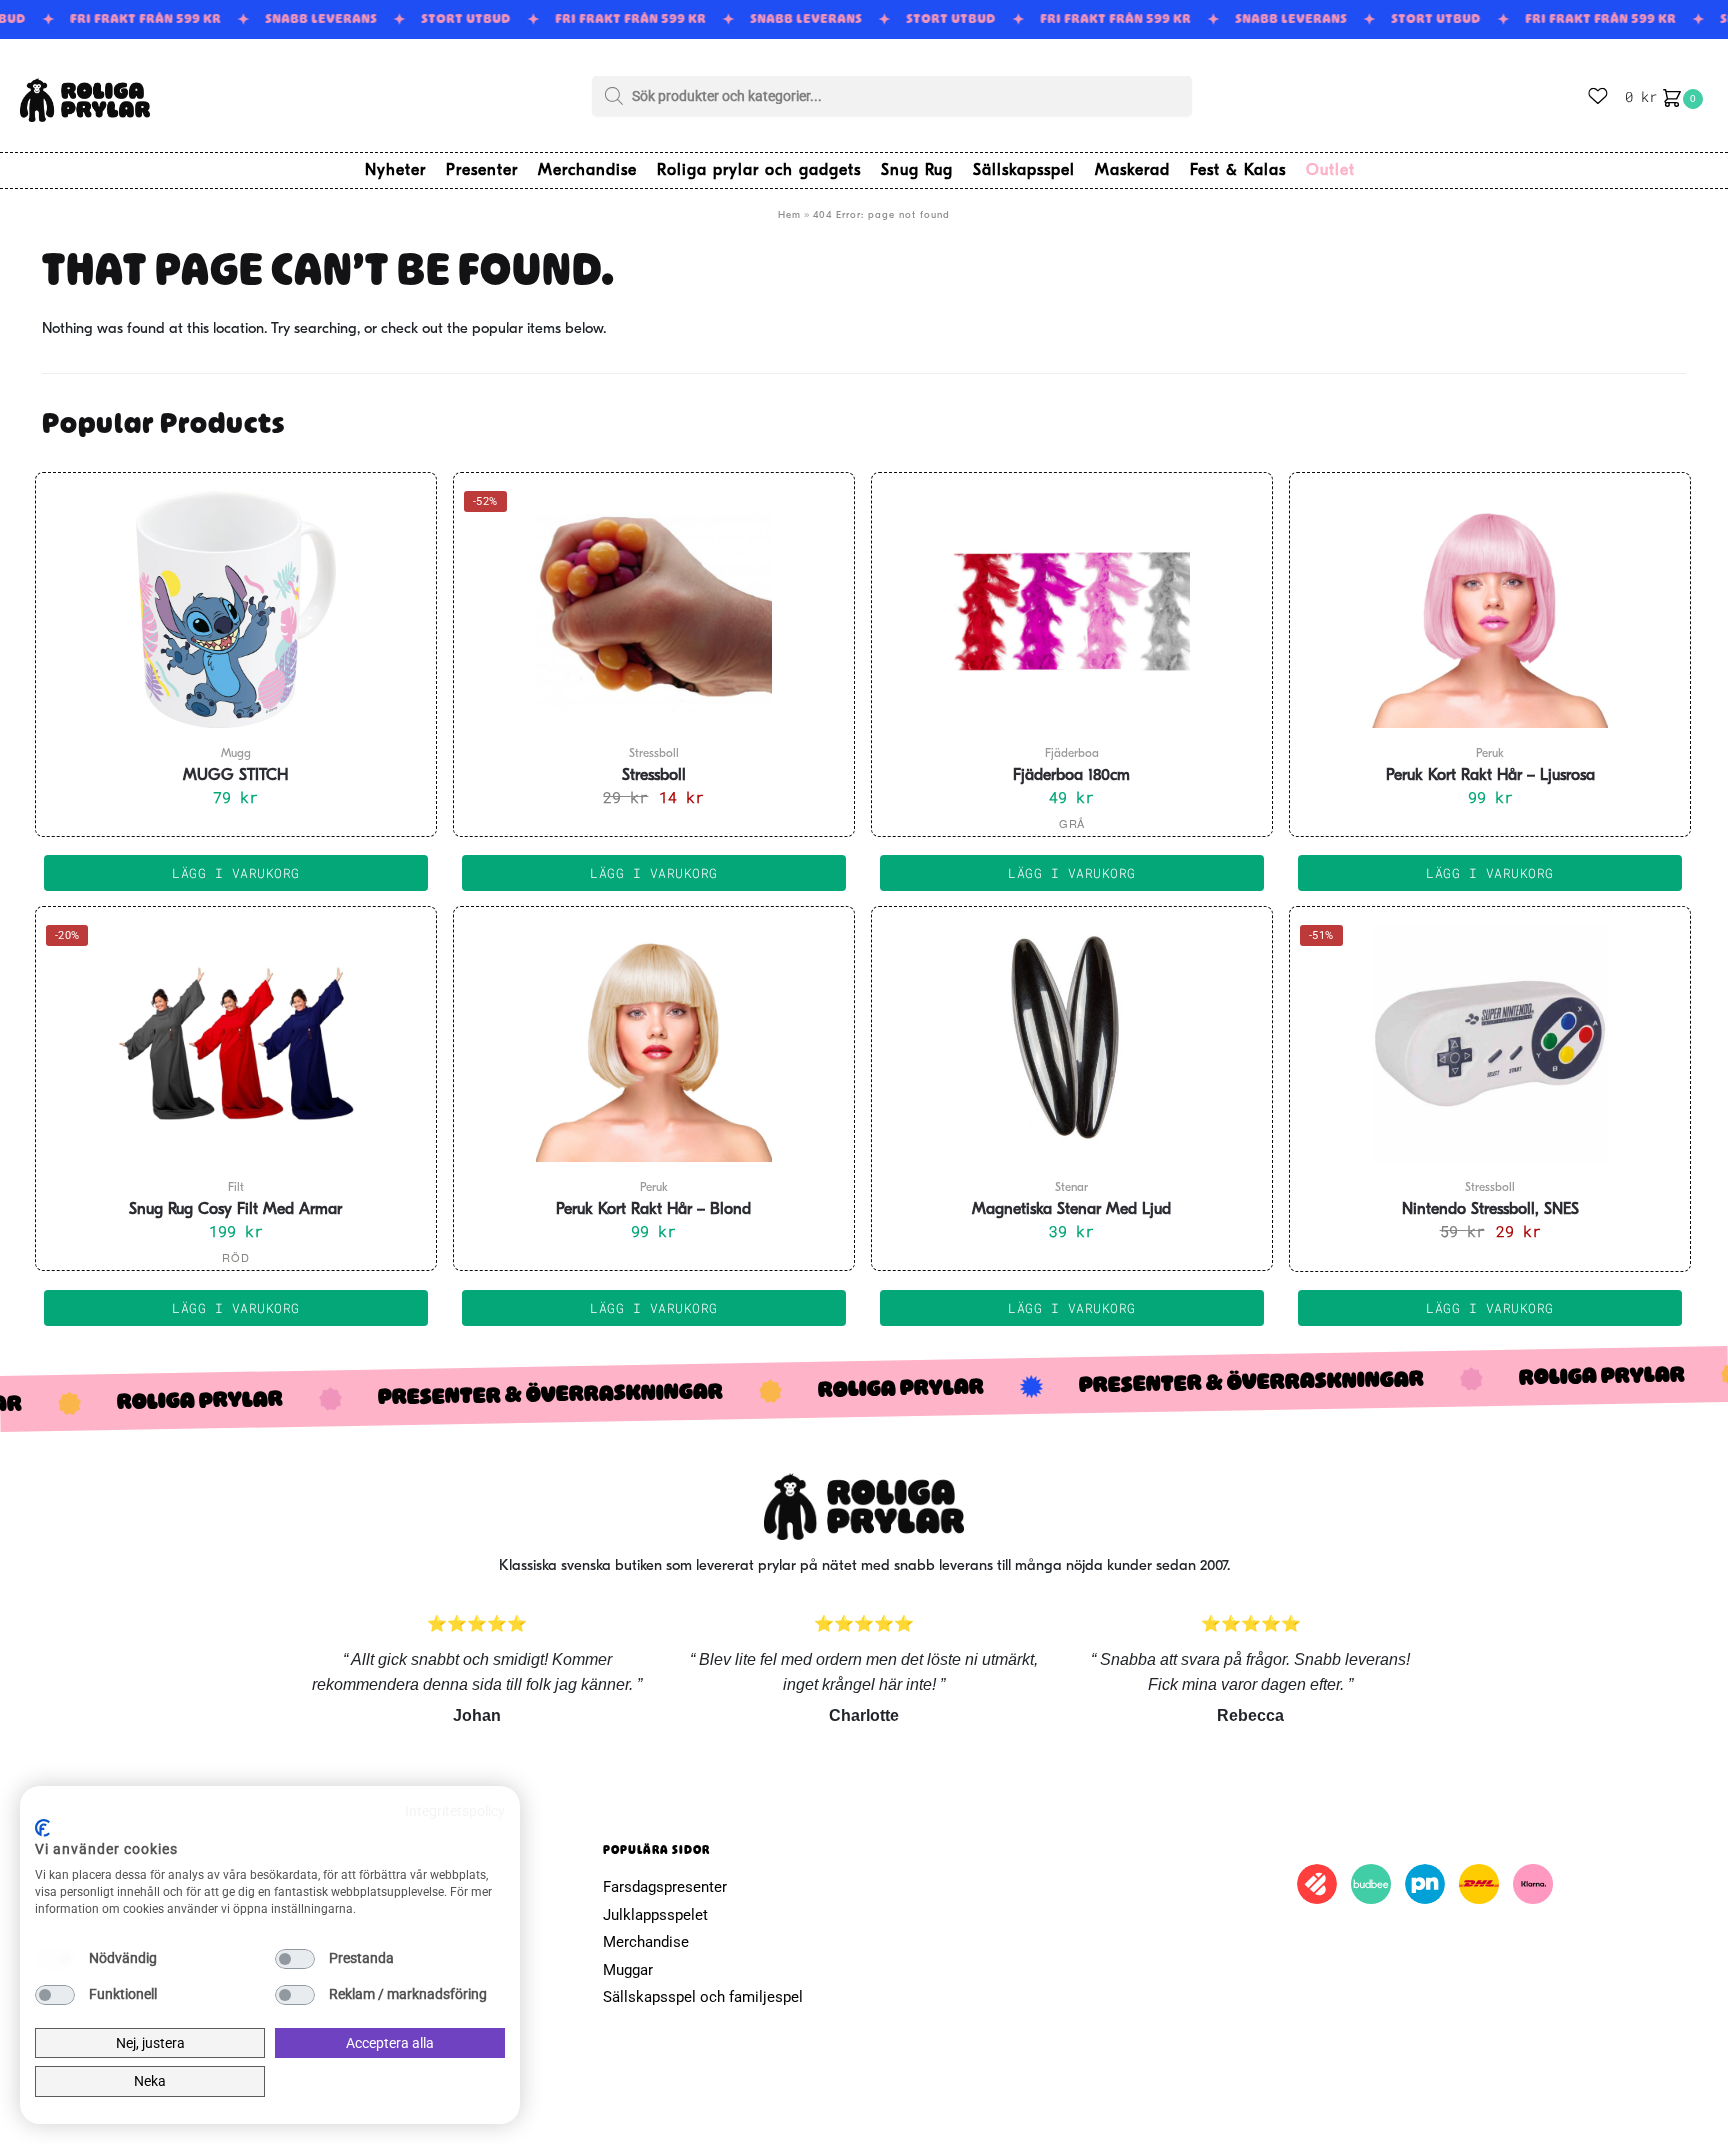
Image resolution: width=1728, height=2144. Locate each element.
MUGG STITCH (235, 776)
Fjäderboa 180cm (1071, 776)
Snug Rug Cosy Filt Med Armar (235, 1210)
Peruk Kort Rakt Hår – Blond (653, 1210)
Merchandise (646, 1942)
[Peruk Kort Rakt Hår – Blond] (654, 1043)
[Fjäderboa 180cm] (1072, 609)
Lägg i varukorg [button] (236, 873)
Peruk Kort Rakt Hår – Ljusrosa (1490, 776)
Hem (789, 215)
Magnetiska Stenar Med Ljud (1071, 1210)
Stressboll (654, 776)
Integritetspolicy (455, 1811)
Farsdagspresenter (665, 1887)
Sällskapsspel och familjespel (703, 1997)
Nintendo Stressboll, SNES (1490, 1210)
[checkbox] (55, 1959)
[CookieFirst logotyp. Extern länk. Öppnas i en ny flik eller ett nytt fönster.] (42, 1828)
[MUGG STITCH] (236, 609)
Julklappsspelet (655, 1915)
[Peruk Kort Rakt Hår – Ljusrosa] (1490, 609)
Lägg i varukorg (1072, 873)
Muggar (628, 1970)
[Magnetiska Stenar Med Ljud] (1072, 1043)
